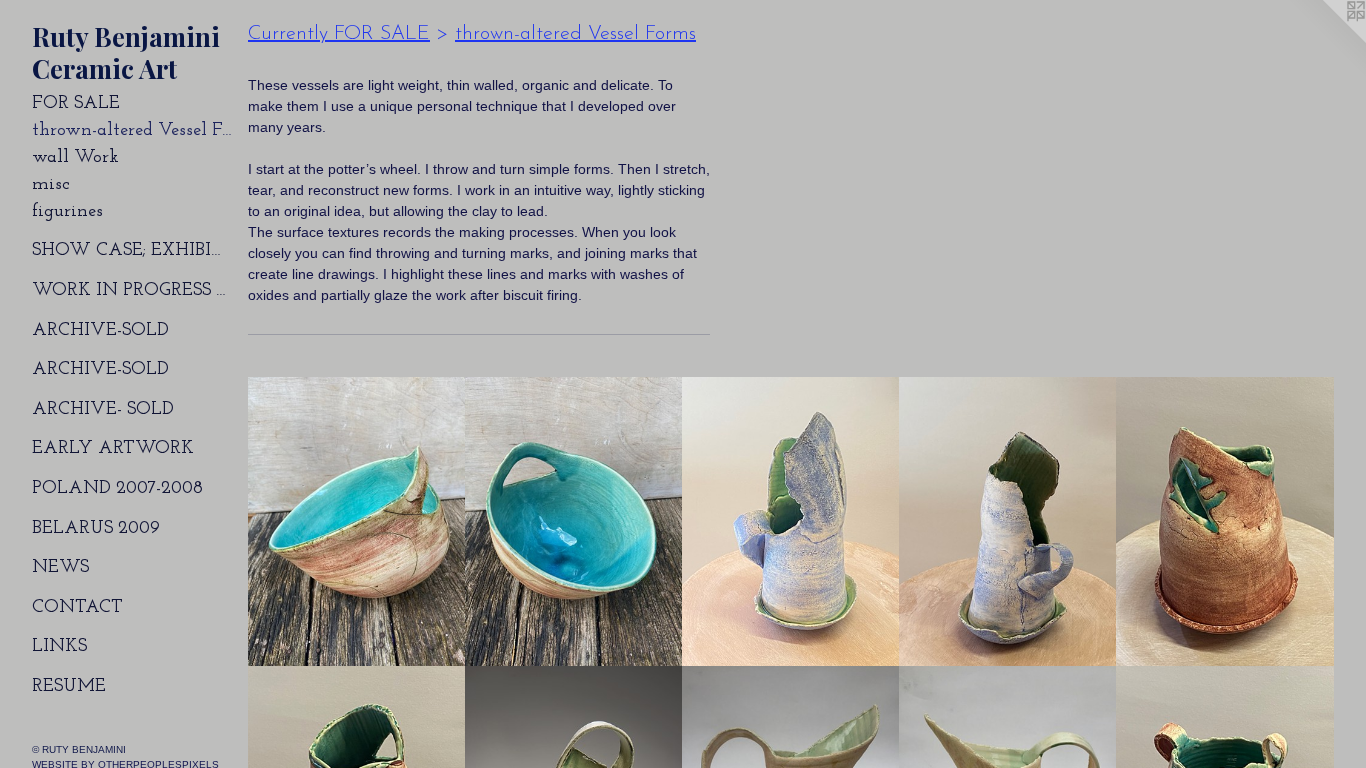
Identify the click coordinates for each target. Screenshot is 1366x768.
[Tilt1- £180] (357, 522)
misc (51, 185)
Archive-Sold (100, 331)
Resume (69, 687)
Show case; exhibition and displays (132, 251)
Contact (77, 608)
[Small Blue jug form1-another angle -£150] (1008, 522)
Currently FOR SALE (339, 34)
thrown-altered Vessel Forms (132, 131)
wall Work (75, 158)
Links (59, 647)
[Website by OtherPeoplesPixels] (1326, 40)
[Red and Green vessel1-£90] (1225, 522)
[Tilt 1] (574, 522)
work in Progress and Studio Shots (132, 291)
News (60, 568)
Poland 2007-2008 (117, 489)
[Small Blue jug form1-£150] (791, 522)
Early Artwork (113, 449)
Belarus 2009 (96, 529)
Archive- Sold (103, 410)
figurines (67, 212)
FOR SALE (76, 104)
